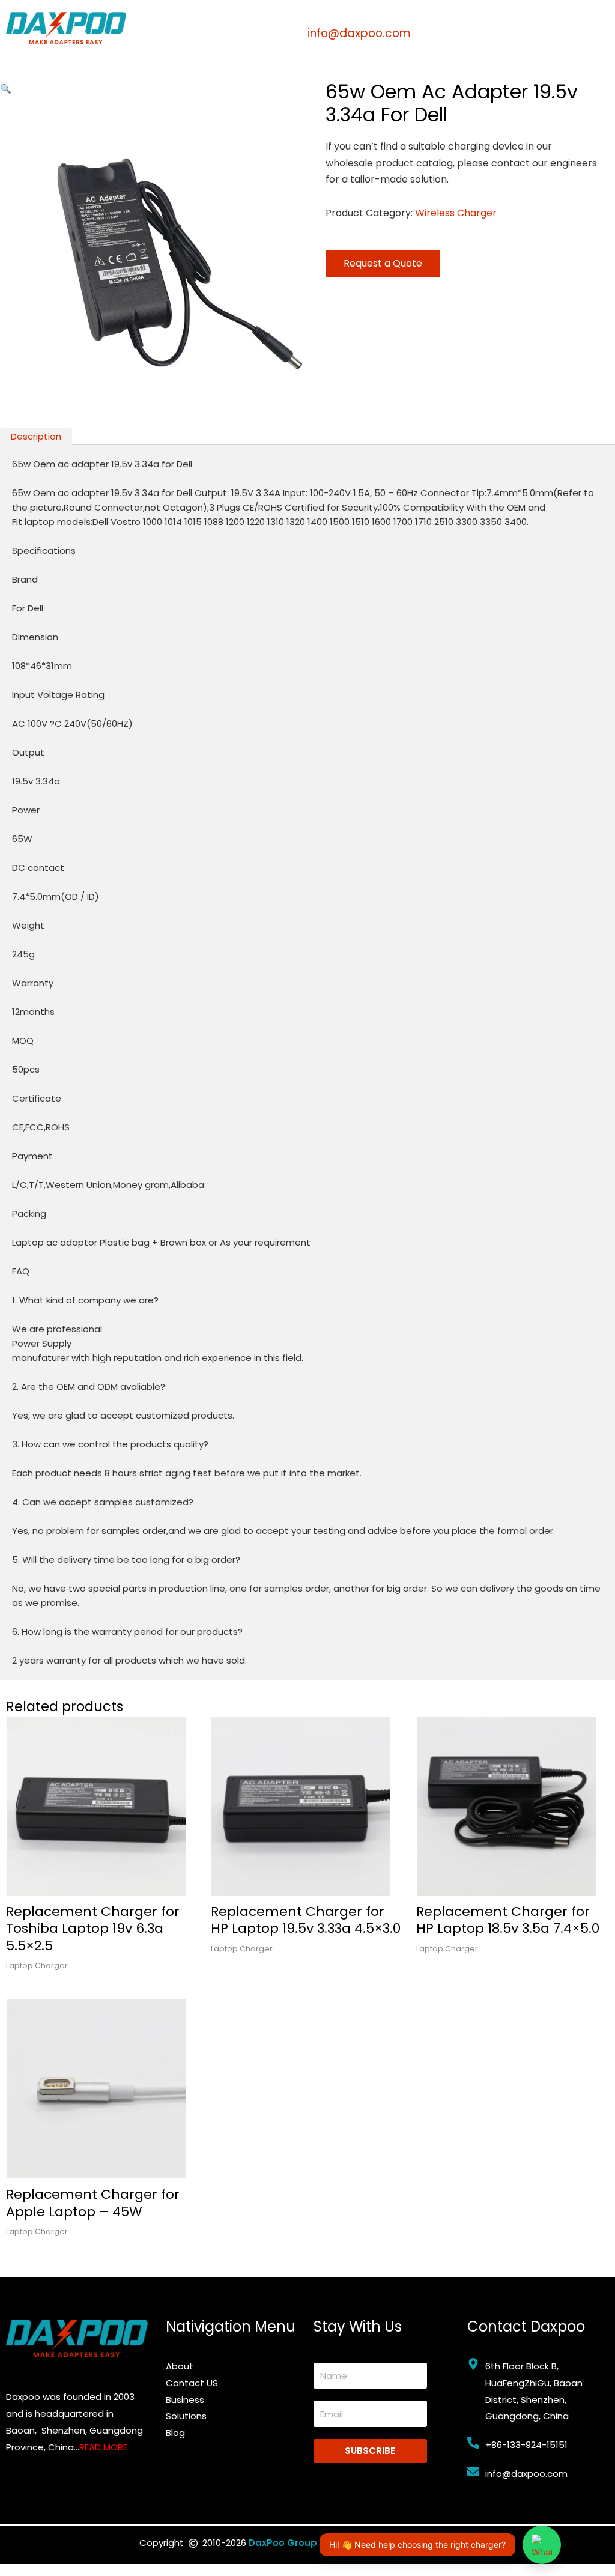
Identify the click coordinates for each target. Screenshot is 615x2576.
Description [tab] (36, 436)
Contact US (192, 2383)
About (180, 2366)
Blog (175, 2433)
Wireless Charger (456, 213)
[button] (6, 89)
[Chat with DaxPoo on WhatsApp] (542, 2545)
